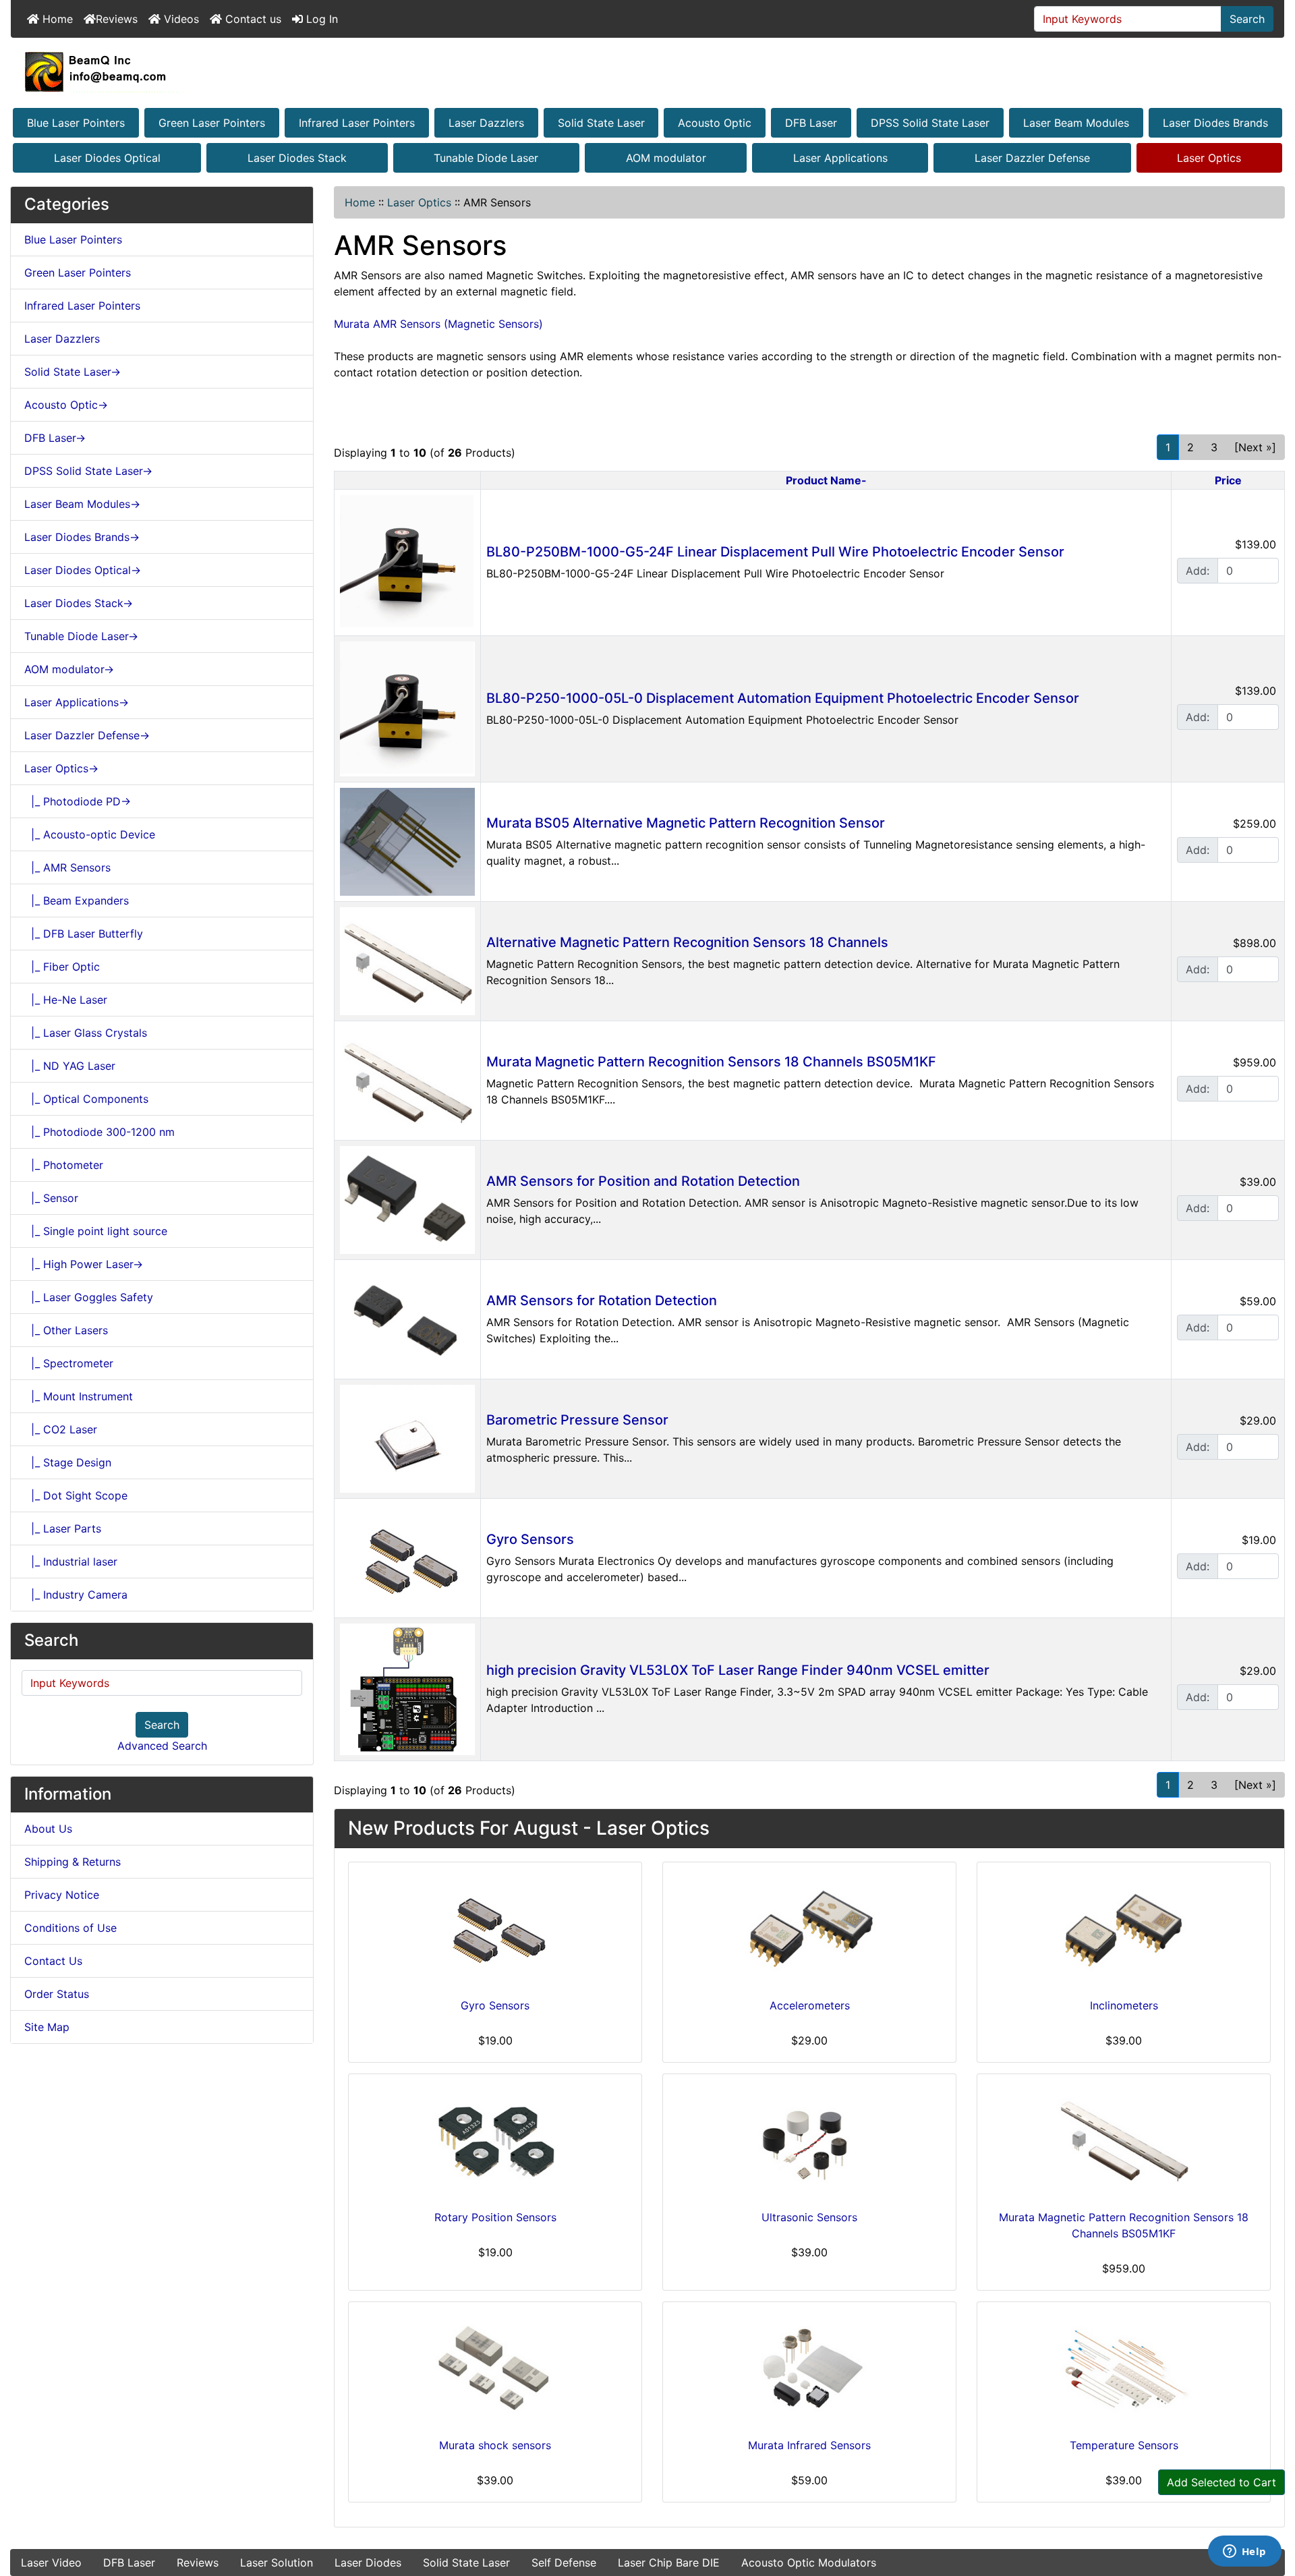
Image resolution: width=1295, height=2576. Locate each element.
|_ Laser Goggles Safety (89, 1297)
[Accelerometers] (809, 1927)
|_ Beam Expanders (77, 900)
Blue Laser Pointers (76, 123)
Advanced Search (162, 1746)
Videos (180, 19)
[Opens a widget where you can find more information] (1244, 2552)
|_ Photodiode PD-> (78, 801)
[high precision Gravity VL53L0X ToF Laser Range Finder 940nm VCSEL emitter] (407, 1688)
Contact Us (53, 1961)
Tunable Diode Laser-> (81, 636)
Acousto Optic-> (66, 405)
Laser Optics (1209, 158)
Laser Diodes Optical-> (83, 570)
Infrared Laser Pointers (357, 123)
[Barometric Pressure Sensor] (407, 1437)
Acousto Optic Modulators (809, 2563)
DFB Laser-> (55, 438)
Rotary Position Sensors (495, 2217)
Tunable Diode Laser (486, 158)
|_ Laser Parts (63, 1528)
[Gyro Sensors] (407, 1557)
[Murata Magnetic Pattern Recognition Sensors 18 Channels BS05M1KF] (407, 1079)
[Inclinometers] (1124, 1927)
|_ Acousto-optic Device (90, 834)
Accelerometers (810, 2005)
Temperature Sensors (1124, 2445)
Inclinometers (1124, 2005)
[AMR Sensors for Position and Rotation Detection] (407, 1199)
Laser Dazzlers (486, 123)
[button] (1270, 2509)
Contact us (252, 19)
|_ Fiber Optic (62, 967)
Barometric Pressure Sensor (577, 1420)
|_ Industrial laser (71, 1562)
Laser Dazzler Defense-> (87, 735)
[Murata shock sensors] (495, 2367)
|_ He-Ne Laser (66, 1000)
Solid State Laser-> (73, 372)
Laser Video (51, 2563)
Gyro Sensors (530, 1539)
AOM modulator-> (69, 669)
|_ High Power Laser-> (84, 1264)
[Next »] (1255, 447)
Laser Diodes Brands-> (82, 537)
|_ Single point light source (96, 1231)
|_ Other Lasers (66, 1330)
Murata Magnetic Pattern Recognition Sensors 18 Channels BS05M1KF (711, 1062)
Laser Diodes (368, 2563)
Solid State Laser (601, 123)
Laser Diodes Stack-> (79, 603)
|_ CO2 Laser (61, 1429)
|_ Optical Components (86, 1099)
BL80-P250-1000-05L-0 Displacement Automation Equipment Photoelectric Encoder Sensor (783, 698)
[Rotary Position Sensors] (495, 2139)
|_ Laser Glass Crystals (86, 1033)
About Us (48, 1829)
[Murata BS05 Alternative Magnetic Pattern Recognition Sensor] (407, 840)
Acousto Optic (715, 123)
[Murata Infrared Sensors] (809, 2367)
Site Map (47, 2027)
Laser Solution (277, 2563)
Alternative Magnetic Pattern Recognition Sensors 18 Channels (687, 942)
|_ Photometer (64, 1165)
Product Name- (826, 480)
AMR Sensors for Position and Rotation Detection (643, 1181)
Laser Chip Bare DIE (669, 2563)
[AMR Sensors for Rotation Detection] (407, 1318)
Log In (320, 19)
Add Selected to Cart (1221, 2482)
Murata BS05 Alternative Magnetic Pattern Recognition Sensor (686, 823)
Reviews (117, 19)
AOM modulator (666, 158)
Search (1247, 19)
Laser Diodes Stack (297, 158)
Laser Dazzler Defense (1032, 158)
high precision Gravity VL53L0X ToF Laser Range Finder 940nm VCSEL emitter (738, 1670)
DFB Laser (811, 123)
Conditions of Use (70, 1928)
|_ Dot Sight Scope (76, 1495)
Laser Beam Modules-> (82, 504)
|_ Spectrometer (69, 1363)
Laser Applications (840, 158)
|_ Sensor (51, 1198)
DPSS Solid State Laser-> (88, 471)
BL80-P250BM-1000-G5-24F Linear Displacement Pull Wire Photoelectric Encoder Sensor (775, 552)
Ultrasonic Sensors (809, 2217)
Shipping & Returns (73, 1862)
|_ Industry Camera (76, 1595)
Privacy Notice (62, 1895)
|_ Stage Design (68, 1462)
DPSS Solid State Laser (930, 123)
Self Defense (564, 2563)
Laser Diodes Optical (107, 158)
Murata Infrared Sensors (809, 2445)
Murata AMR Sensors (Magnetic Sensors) (438, 324)
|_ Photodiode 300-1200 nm (99, 1132)
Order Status (57, 1994)
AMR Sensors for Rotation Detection (602, 1300)
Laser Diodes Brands (1215, 123)
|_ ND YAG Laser (70, 1066)
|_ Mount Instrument (79, 1396)
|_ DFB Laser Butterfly (84, 934)
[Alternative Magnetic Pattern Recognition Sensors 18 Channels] (407, 960)
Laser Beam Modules (1076, 123)
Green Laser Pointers (212, 123)
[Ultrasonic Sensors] (809, 2139)
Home (56, 19)
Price (1228, 480)
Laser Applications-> (77, 702)
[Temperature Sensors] (1124, 2367)
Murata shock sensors (495, 2445)
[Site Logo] (647, 71)
